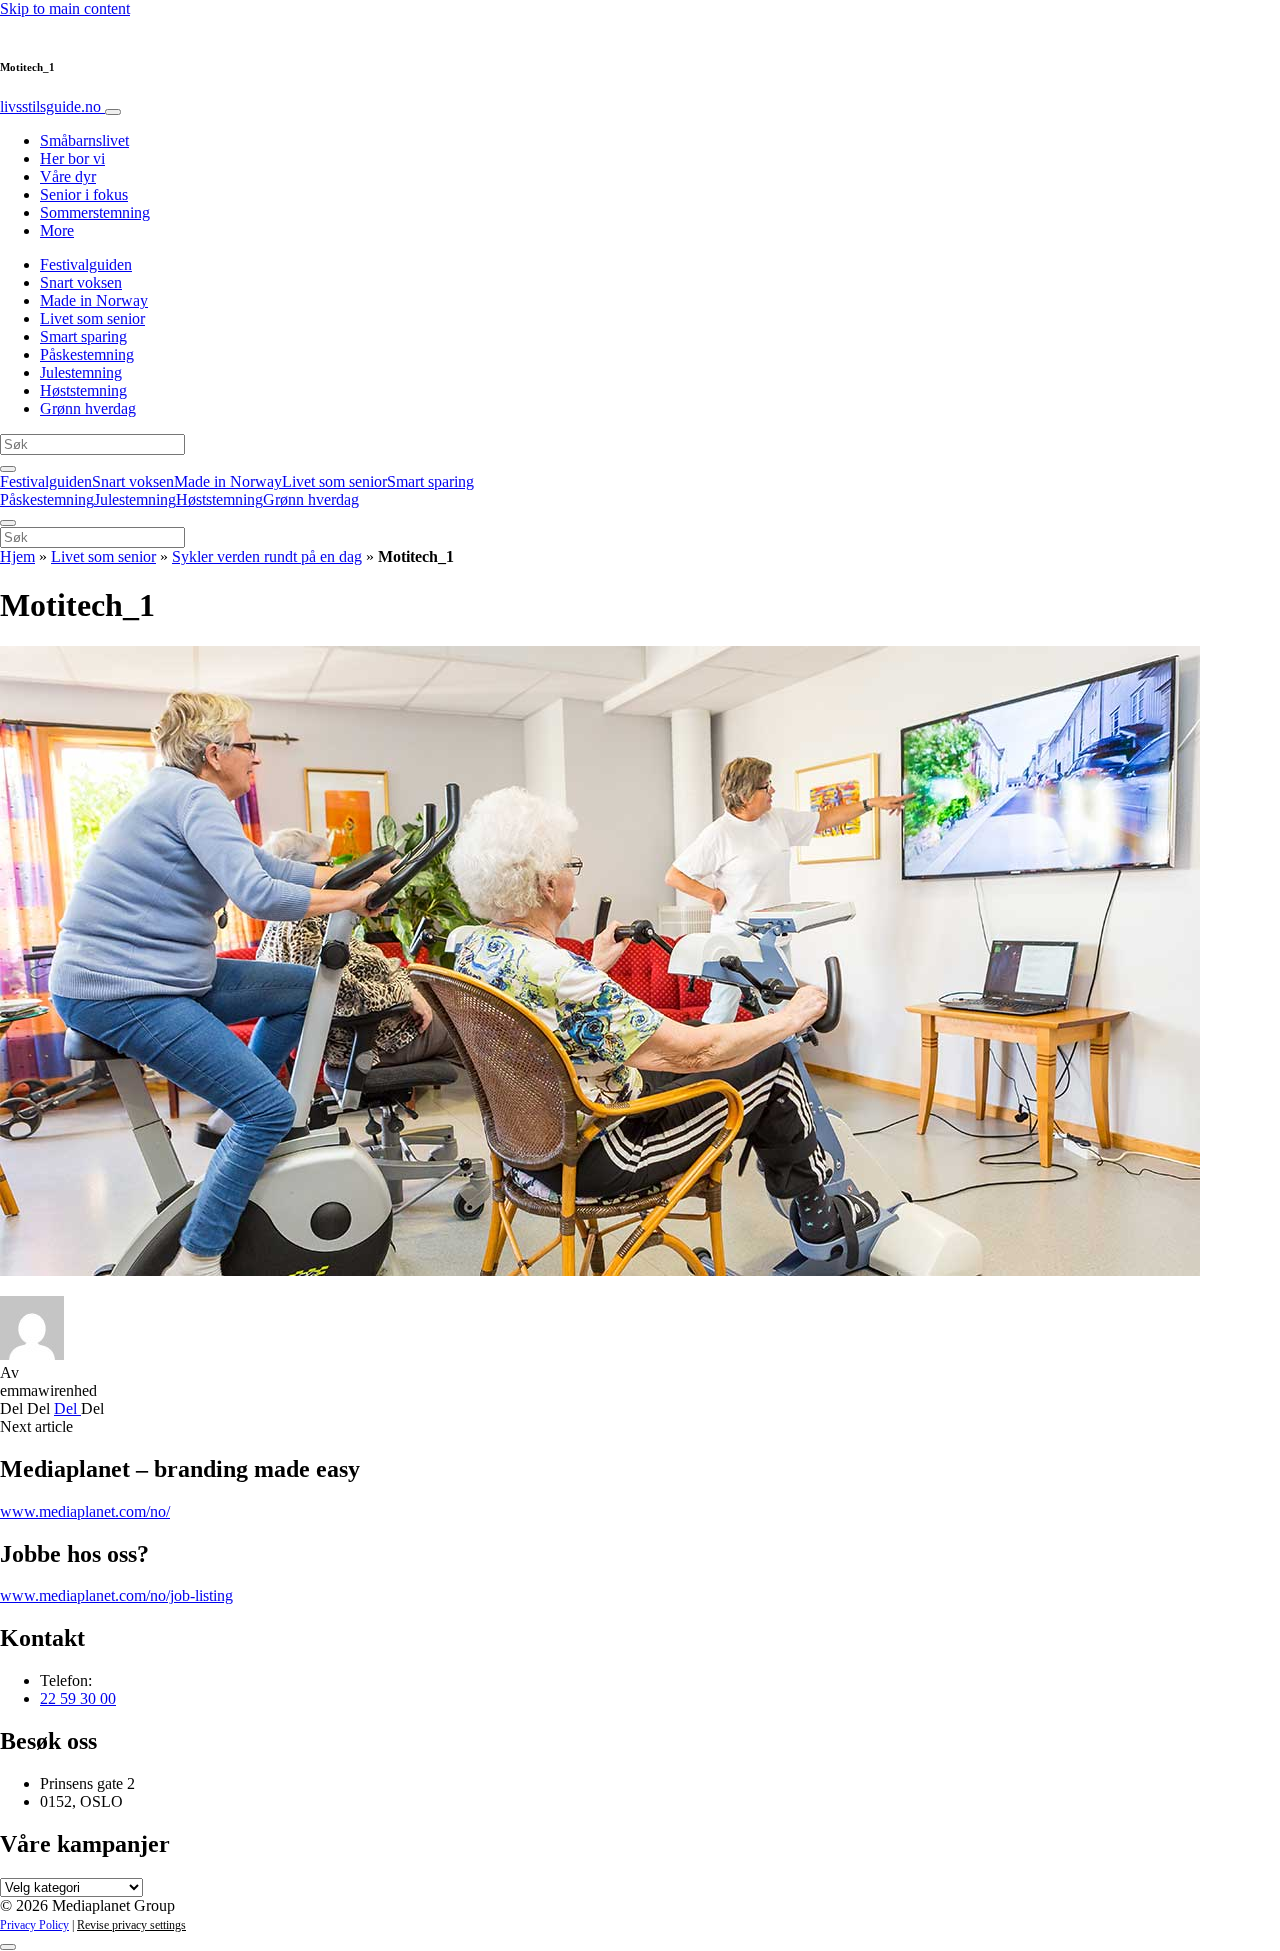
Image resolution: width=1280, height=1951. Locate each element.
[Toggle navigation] (113, 112)
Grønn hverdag (88, 408)
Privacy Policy (34, 1925)
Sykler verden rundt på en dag (267, 556)
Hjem (17, 556)
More (57, 230)
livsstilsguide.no (52, 106)
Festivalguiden (86, 264)
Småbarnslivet (84, 140)
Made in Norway (94, 300)
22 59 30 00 (78, 1698)
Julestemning (81, 372)
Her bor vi (72, 158)
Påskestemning (87, 354)
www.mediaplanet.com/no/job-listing (116, 1595)
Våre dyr (68, 176)
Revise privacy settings (131, 1925)
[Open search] (8, 469)
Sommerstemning (95, 212)
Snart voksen (81, 282)
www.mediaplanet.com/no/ (85, 1511)
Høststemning (83, 390)
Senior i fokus (84, 194)
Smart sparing (83, 336)
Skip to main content (65, 8)
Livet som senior (92, 318)
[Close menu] (8, 523)
